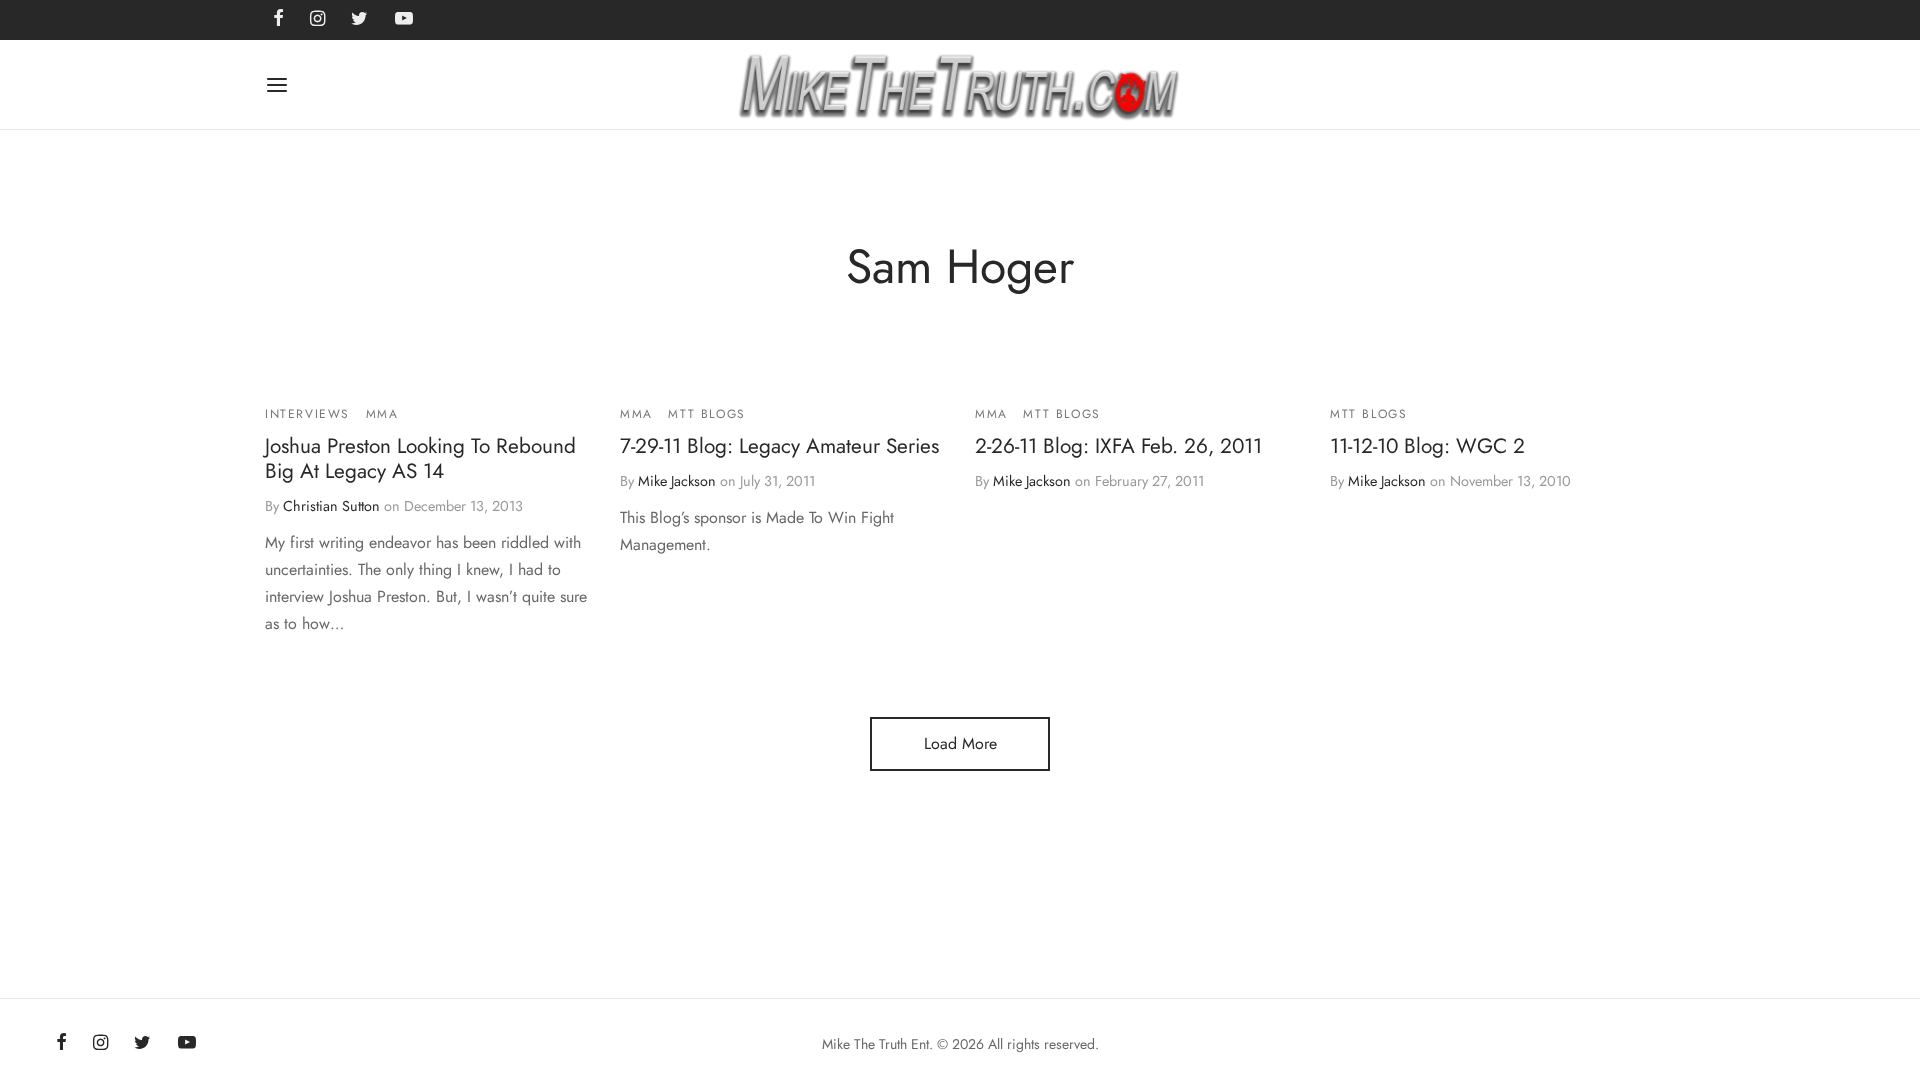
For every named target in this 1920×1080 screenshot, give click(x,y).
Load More (960, 743)
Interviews (307, 414)
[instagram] (100, 1044)
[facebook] (61, 1044)
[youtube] (187, 1044)
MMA (382, 414)
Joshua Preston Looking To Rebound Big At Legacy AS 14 (420, 458)
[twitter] (142, 1044)
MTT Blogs (706, 414)
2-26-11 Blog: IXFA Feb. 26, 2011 (1118, 446)
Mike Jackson (677, 481)
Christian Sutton (331, 506)
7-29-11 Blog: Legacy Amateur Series (779, 446)
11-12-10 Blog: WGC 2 (1427, 446)
